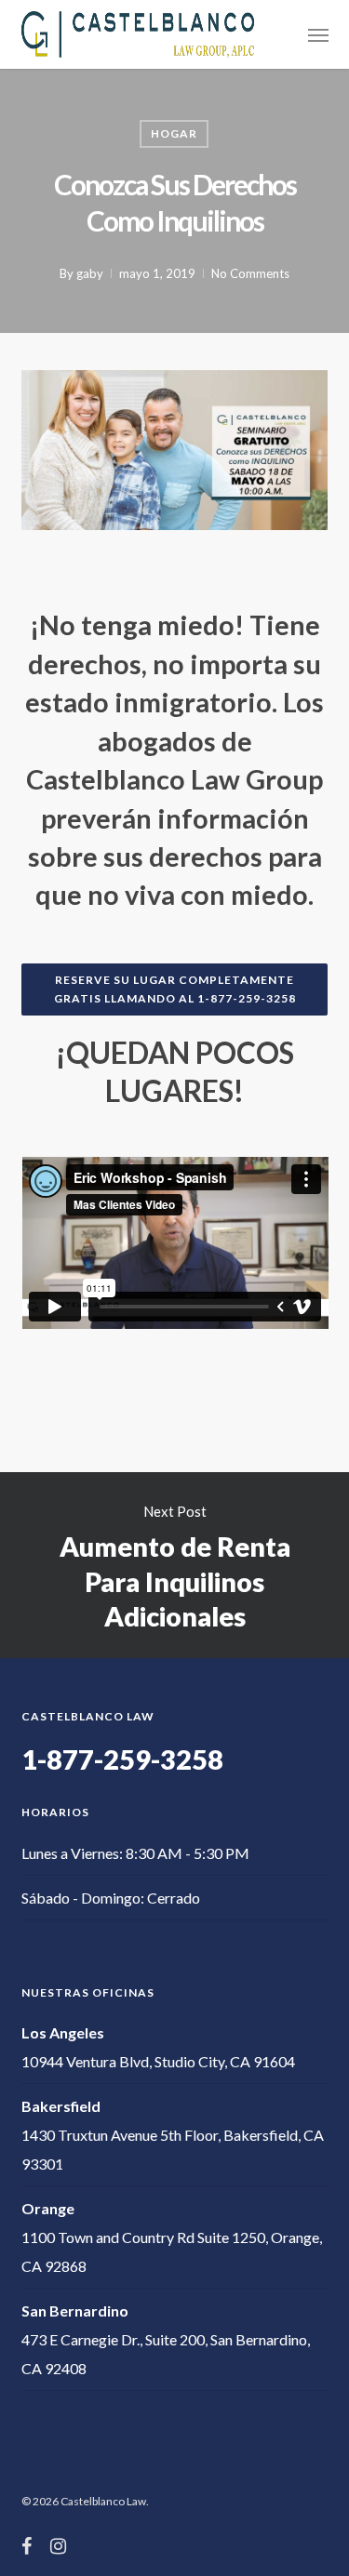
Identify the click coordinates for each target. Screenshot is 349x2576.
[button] (318, 34)
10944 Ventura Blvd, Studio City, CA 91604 (158, 2061)
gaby (90, 273)
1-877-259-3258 (122, 1759)
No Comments (250, 273)
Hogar (174, 133)
